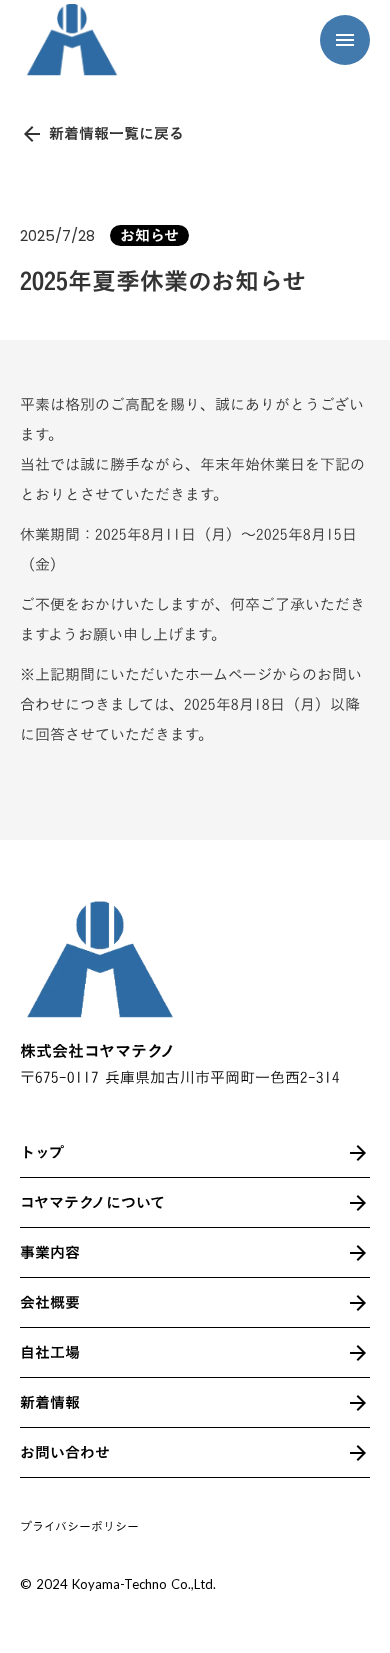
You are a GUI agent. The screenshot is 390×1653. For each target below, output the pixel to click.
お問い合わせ (65, 1452)
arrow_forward (358, 1453)
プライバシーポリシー (79, 1526)
